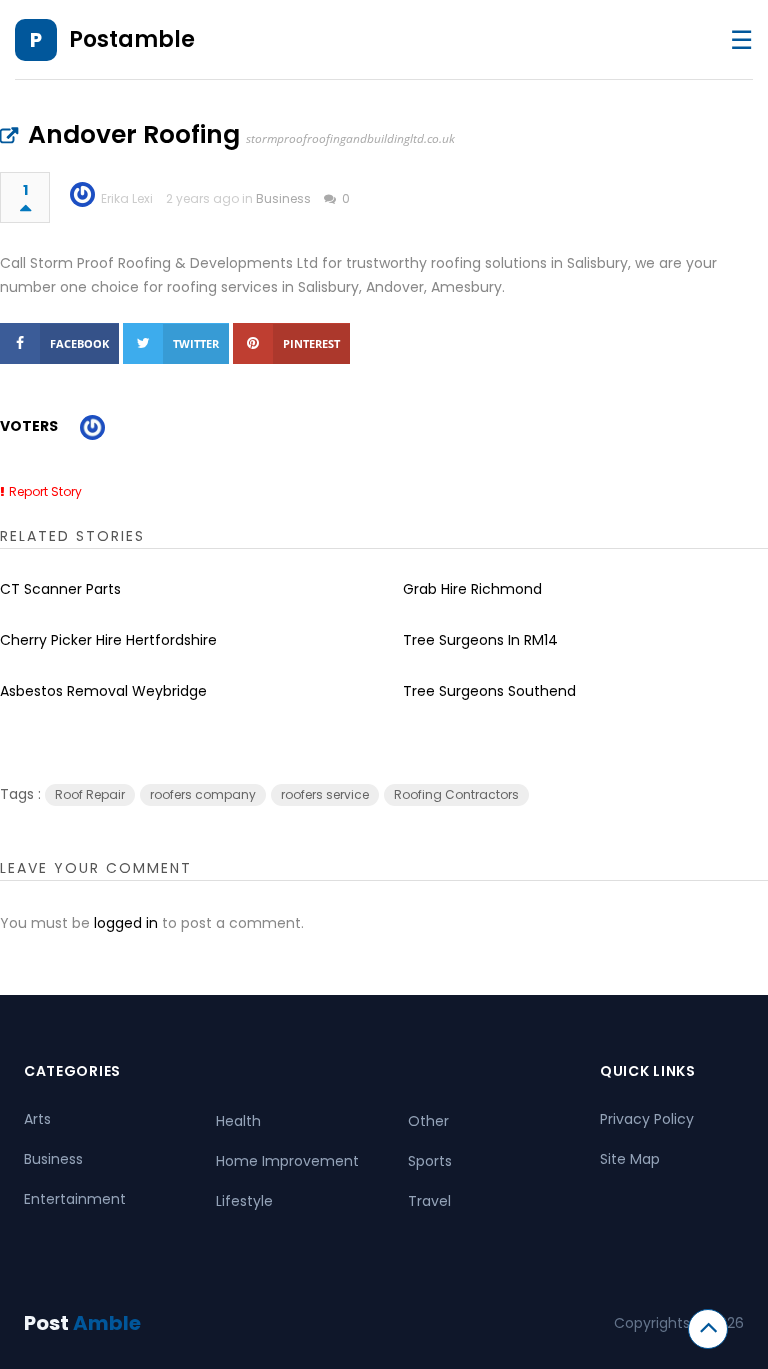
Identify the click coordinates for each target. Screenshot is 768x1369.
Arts (37, 1119)
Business (283, 198)
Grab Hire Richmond (472, 589)
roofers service (325, 794)
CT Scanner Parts (60, 589)
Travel (429, 1201)
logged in (126, 923)
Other (428, 1121)
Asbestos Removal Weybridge (103, 691)
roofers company (203, 794)
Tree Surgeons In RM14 (480, 640)
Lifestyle (244, 1201)
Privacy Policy (647, 1119)
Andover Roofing (134, 134)
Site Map (630, 1159)
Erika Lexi (127, 198)
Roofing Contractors (456, 794)
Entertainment (75, 1199)
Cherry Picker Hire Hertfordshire (108, 640)
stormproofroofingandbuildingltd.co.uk (350, 138)
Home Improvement (287, 1161)
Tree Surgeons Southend (489, 691)
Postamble (132, 39)
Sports (430, 1161)
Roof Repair (90, 794)
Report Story (45, 491)
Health (238, 1121)
